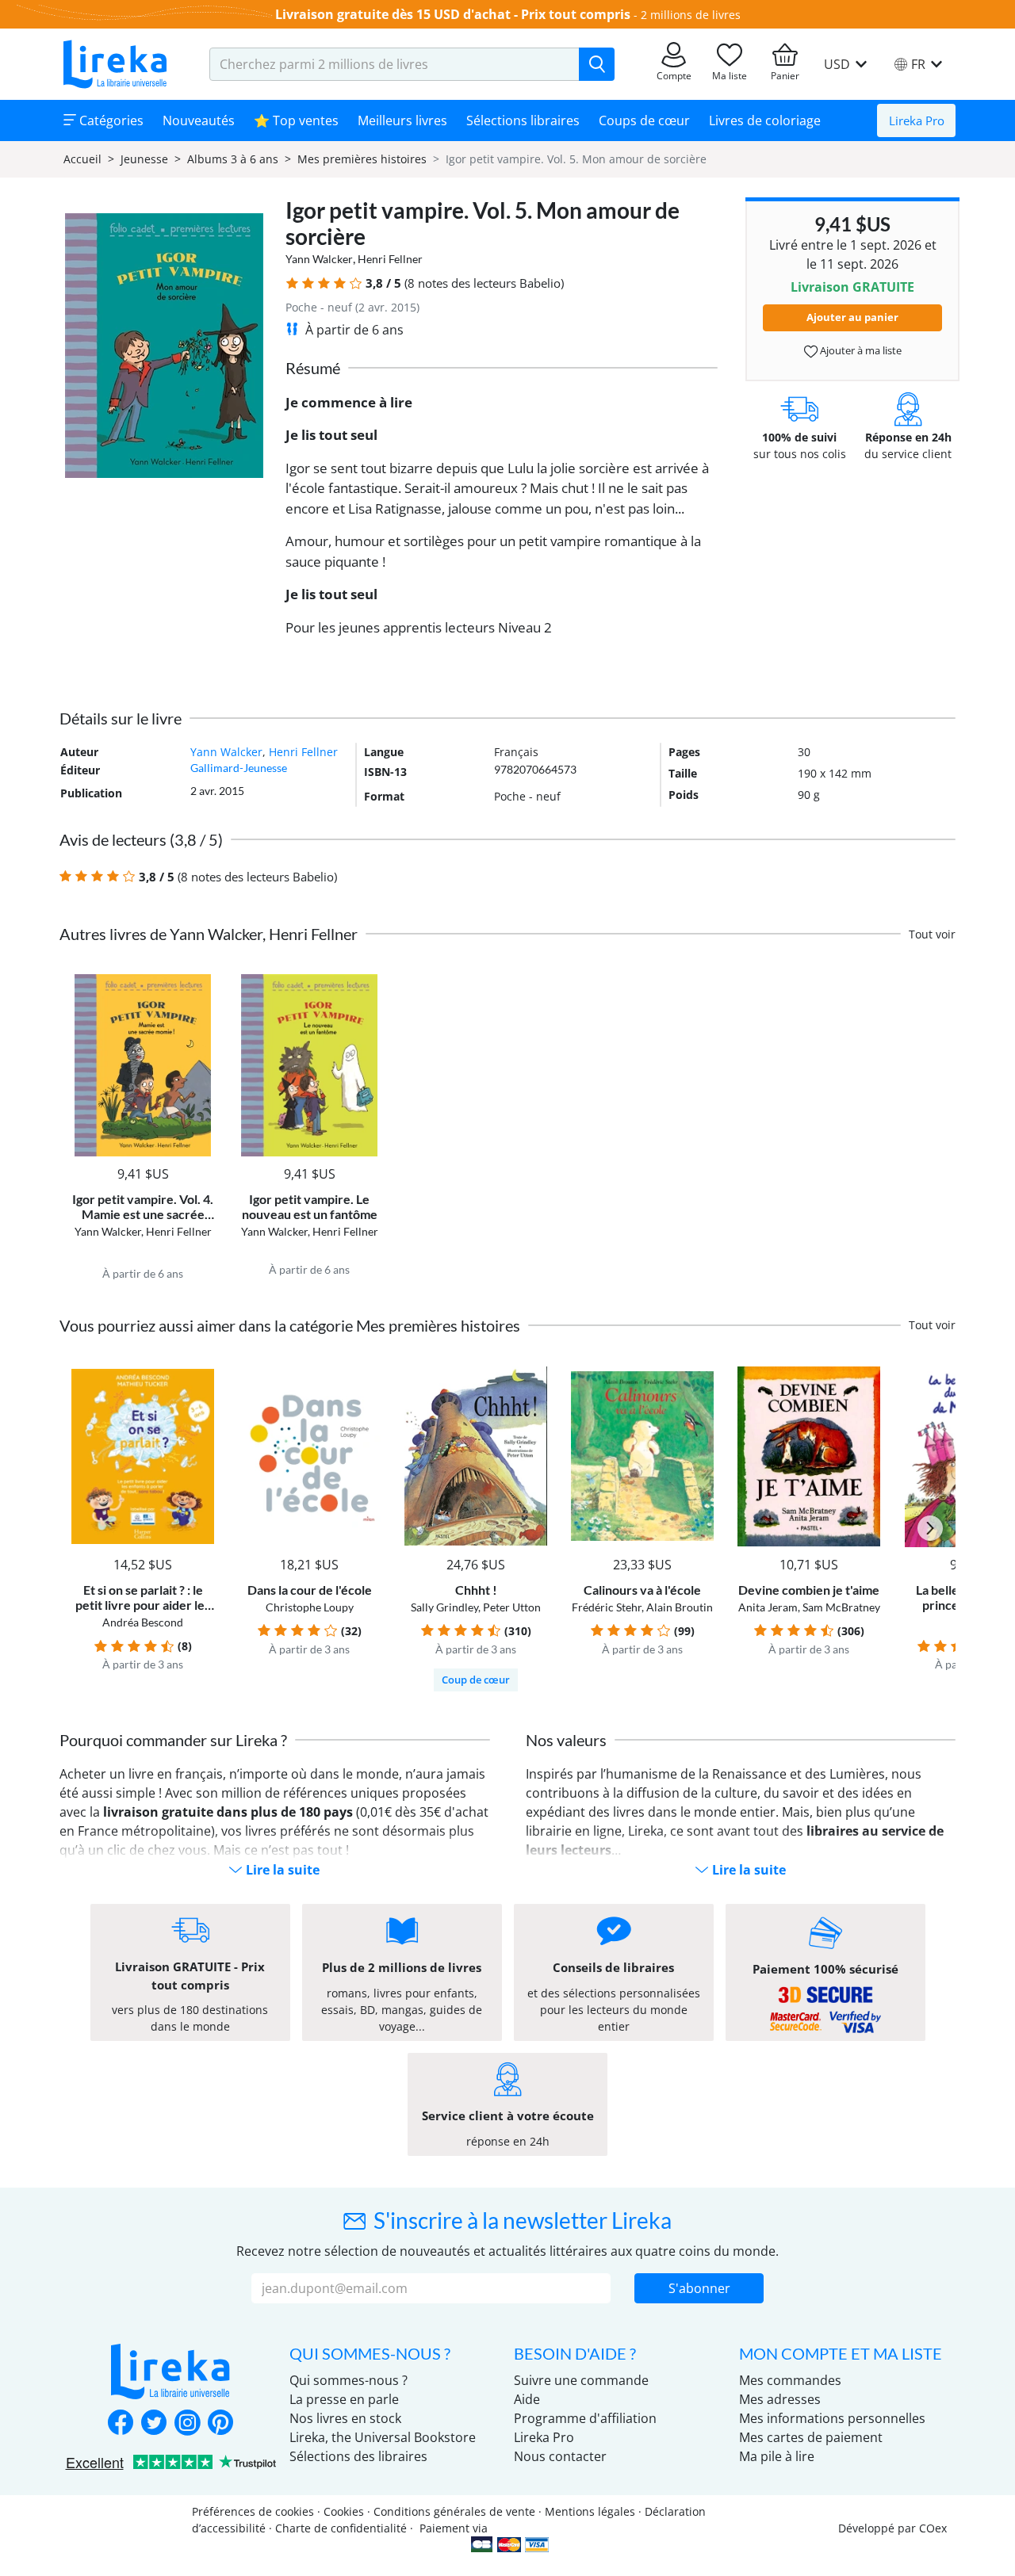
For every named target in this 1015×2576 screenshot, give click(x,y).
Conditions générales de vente (454, 2511)
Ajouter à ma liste (860, 350)
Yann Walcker (319, 259)
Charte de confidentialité (341, 2528)
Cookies (344, 2511)
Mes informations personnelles (832, 2418)
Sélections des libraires (358, 2456)
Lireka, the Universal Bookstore (383, 2437)
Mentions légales (590, 2511)
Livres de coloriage (765, 120)
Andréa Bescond (143, 1622)
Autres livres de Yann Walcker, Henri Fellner (209, 934)
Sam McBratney (841, 1607)
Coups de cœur (644, 120)
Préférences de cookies (253, 2511)
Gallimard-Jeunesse (239, 768)
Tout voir (932, 934)
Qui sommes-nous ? (349, 2380)
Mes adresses (780, 2399)
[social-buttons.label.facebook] (121, 2424)
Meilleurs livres (402, 120)
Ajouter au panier (852, 317)
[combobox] (395, 64)
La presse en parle (344, 2399)
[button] (292, 283)
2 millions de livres (691, 15)
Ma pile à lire (777, 2456)
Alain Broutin (680, 1607)
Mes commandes (790, 2380)
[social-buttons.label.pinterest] (220, 2424)
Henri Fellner (390, 259)
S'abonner (699, 2288)
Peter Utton (512, 1607)
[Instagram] (187, 2424)
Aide (527, 2399)
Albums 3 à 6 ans (233, 159)
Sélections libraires (523, 120)
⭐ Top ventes (296, 120)
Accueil (82, 159)
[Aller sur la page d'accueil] (115, 64)
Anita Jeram (768, 1607)
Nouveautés (199, 120)
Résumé (313, 368)
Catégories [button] (110, 120)
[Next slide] (930, 1528)
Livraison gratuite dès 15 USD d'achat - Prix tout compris (453, 14)
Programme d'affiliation (585, 2418)
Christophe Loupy (310, 1607)
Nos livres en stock (345, 2418)
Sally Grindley (444, 1607)
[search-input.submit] (597, 64)
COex (933, 2528)
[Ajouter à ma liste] (199, 983)
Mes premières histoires (362, 159)
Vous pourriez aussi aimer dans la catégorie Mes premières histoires (290, 1325)
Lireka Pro (917, 120)
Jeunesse (144, 159)
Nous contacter (560, 2456)
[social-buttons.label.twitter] (154, 2424)
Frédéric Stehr (607, 1607)
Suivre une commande (581, 2380)
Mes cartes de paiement (811, 2437)
